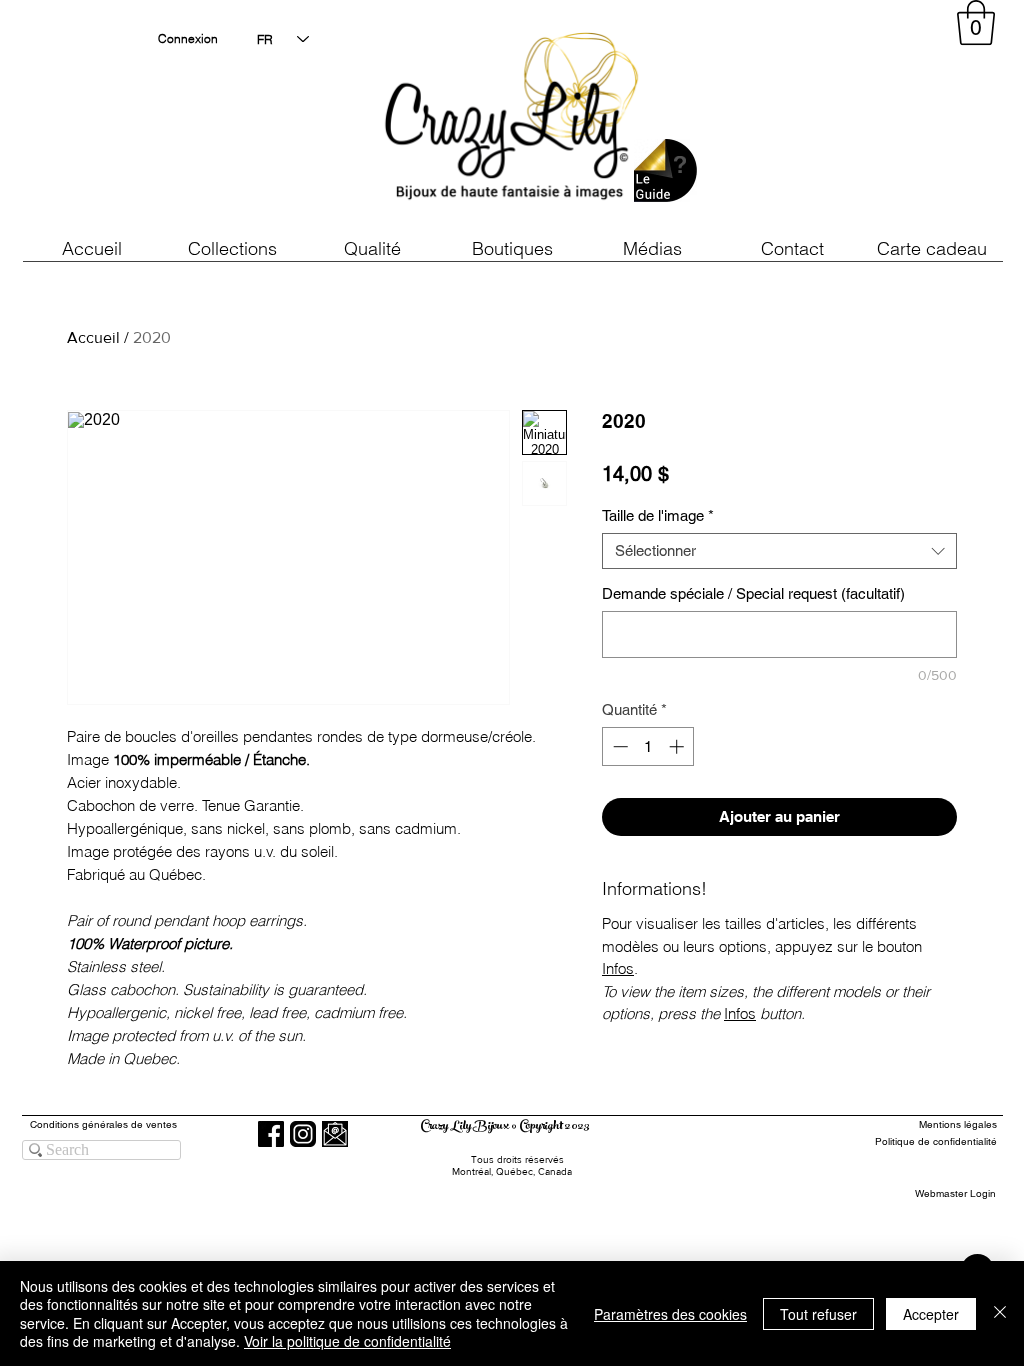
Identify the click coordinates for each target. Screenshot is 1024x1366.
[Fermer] (1000, 1313)
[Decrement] (618, 746)
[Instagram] (303, 1134)
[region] (816, 120)
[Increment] (678, 746)
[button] (372, 248)
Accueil (93, 337)
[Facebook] (271, 1134)
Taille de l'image (658, 515)
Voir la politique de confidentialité (347, 1341)
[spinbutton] (648, 746)
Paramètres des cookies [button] (670, 1314)
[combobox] (779, 551)
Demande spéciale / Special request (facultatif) (753, 593)
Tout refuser (818, 1314)
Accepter (931, 1314)
